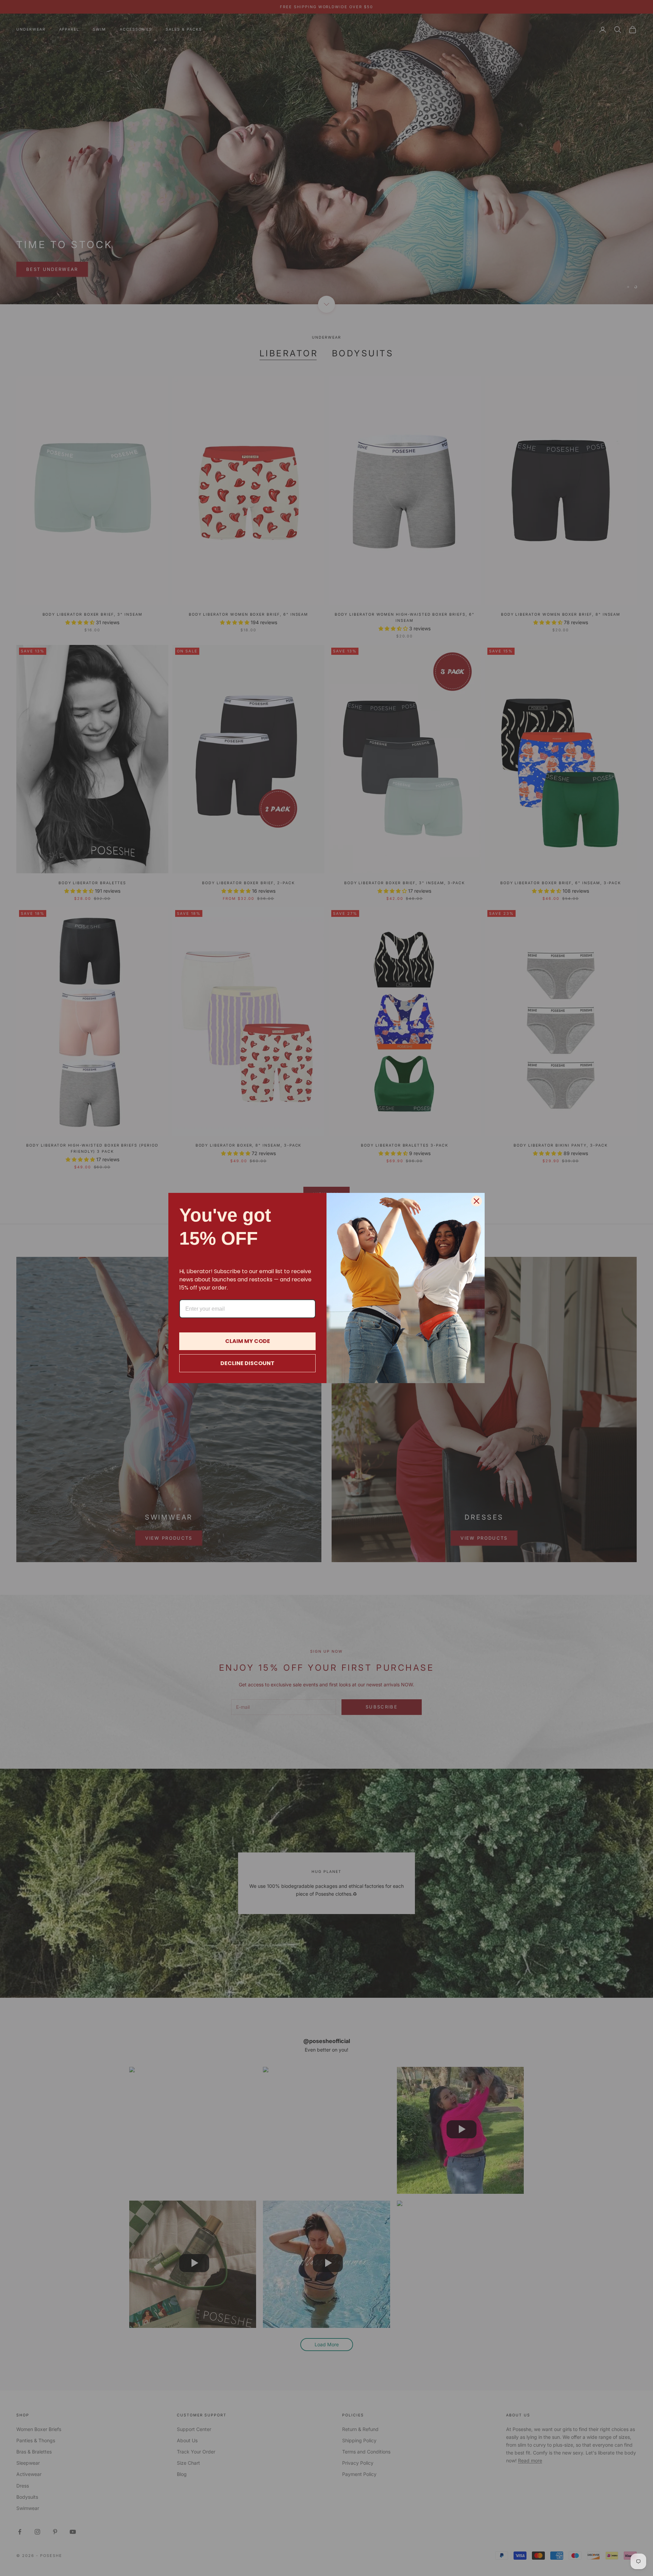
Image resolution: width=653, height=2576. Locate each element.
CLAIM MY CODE (248, 1341)
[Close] (476, 1201)
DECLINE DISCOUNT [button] (247, 1363)
